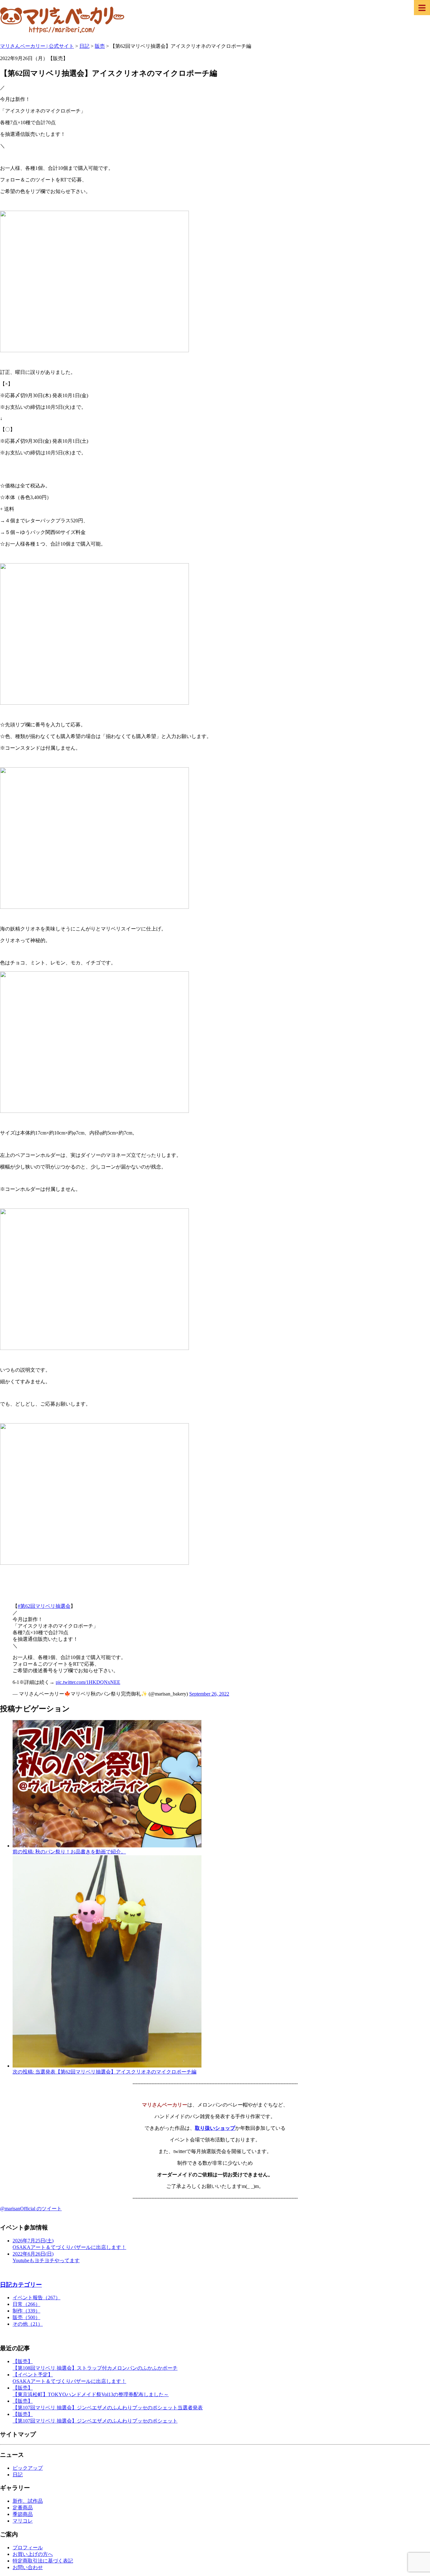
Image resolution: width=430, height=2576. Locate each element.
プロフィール (28, 2548)
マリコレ (23, 2521)
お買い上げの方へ (33, 2554)
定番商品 (23, 2508)
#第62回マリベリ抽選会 (44, 1606)
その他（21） (28, 2324)
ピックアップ (28, 2468)
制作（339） (26, 2311)
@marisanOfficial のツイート (31, 2209)
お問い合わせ (28, 2567)
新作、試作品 (28, 2501)
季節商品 (23, 2514)
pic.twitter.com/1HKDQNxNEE (88, 1682)
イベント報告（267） (37, 2298)
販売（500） (26, 2317)
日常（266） (26, 2304)
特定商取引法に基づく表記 (43, 2561)
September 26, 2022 (209, 1694)
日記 (18, 2475)
